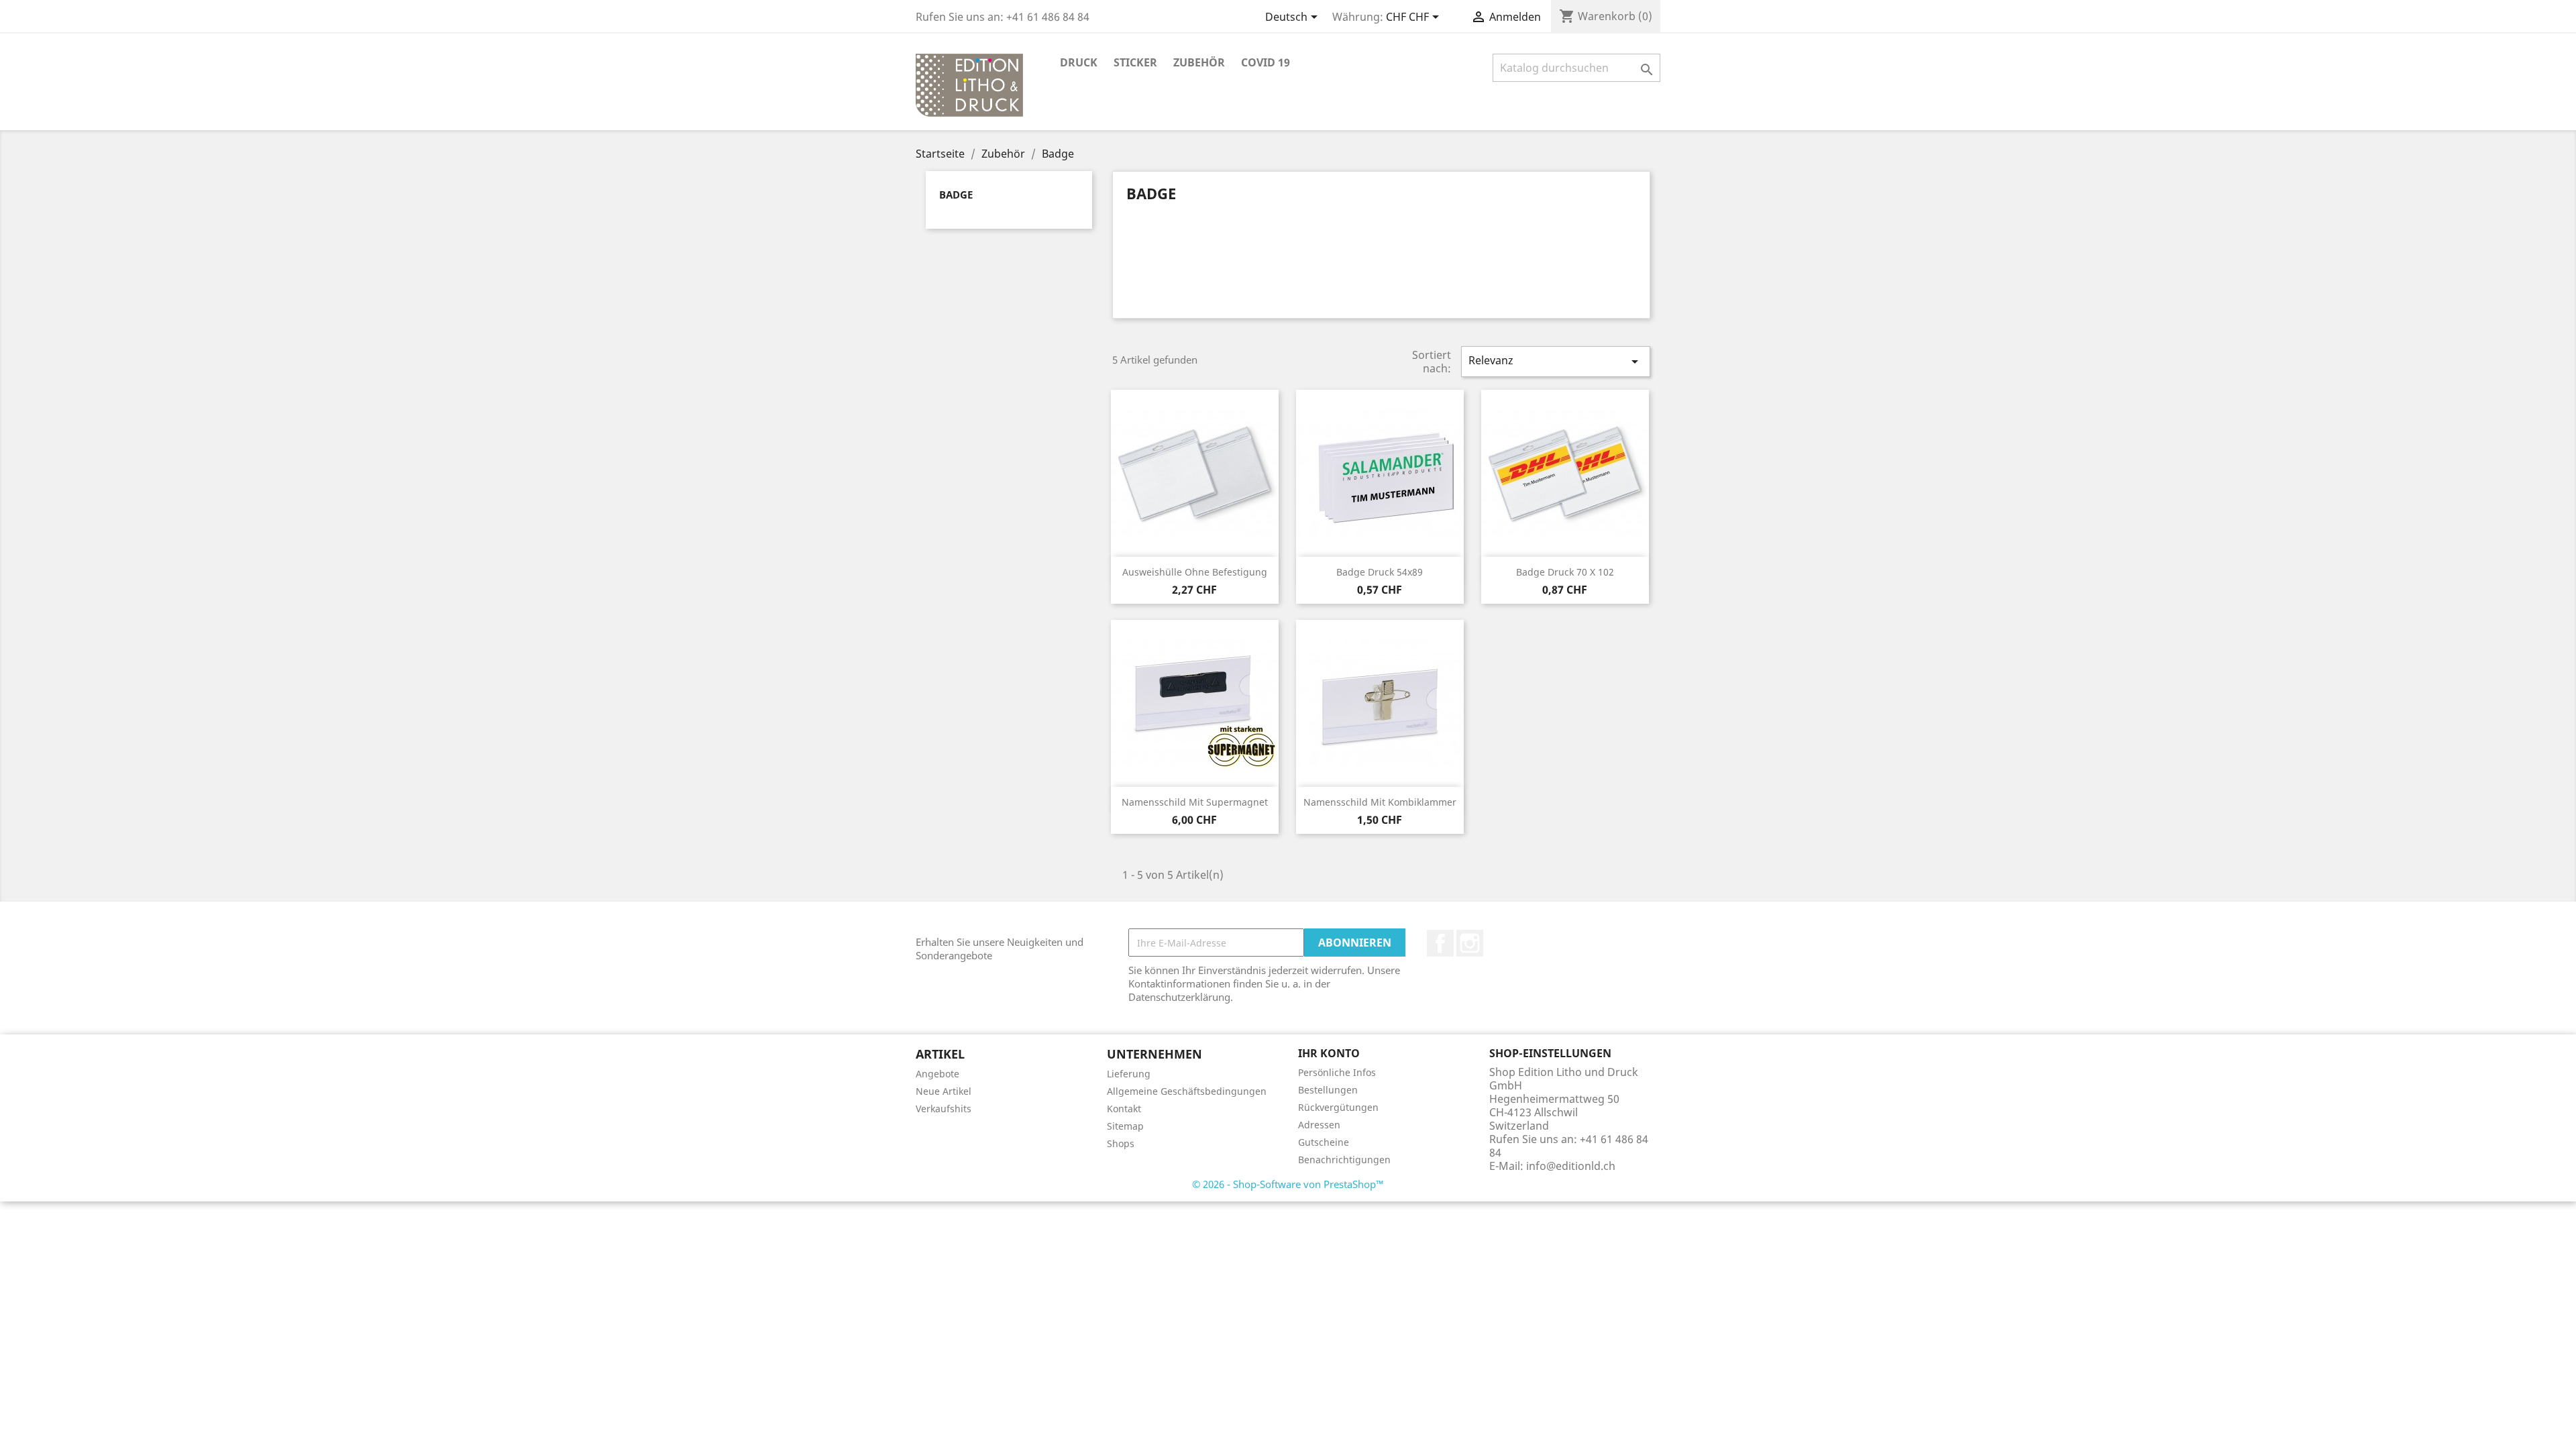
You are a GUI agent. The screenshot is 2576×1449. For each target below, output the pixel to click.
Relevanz (1556, 361)
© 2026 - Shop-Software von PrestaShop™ (1288, 1184)
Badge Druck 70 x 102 (1565, 572)
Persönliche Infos (1337, 1072)
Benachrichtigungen (1344, 1160)
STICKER (1135, 62)
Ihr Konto (1329, 1053)
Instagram (1470, 943)
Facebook (1440, 943)
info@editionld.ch (1571, 1166)
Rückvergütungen (1338, 1107)
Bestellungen (1328, 1090)
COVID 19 (1266, 62)
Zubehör (1199, 62)
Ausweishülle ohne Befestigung (1195, 572)
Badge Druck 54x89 (1380, 572)
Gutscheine (1324, 1142)
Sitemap (1125, 1126)
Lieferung (1129, 1074)
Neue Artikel (944, 1091)
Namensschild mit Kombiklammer (1380, 802)
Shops (1121, 1143)
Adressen (1319, 1125)
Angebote (937, 1074)
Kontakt (1124, 1109)
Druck (1079, 62)
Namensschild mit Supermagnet (1195, 802)
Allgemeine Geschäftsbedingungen (1187, 1091)
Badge (956, 195)
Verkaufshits (944, 1109)
